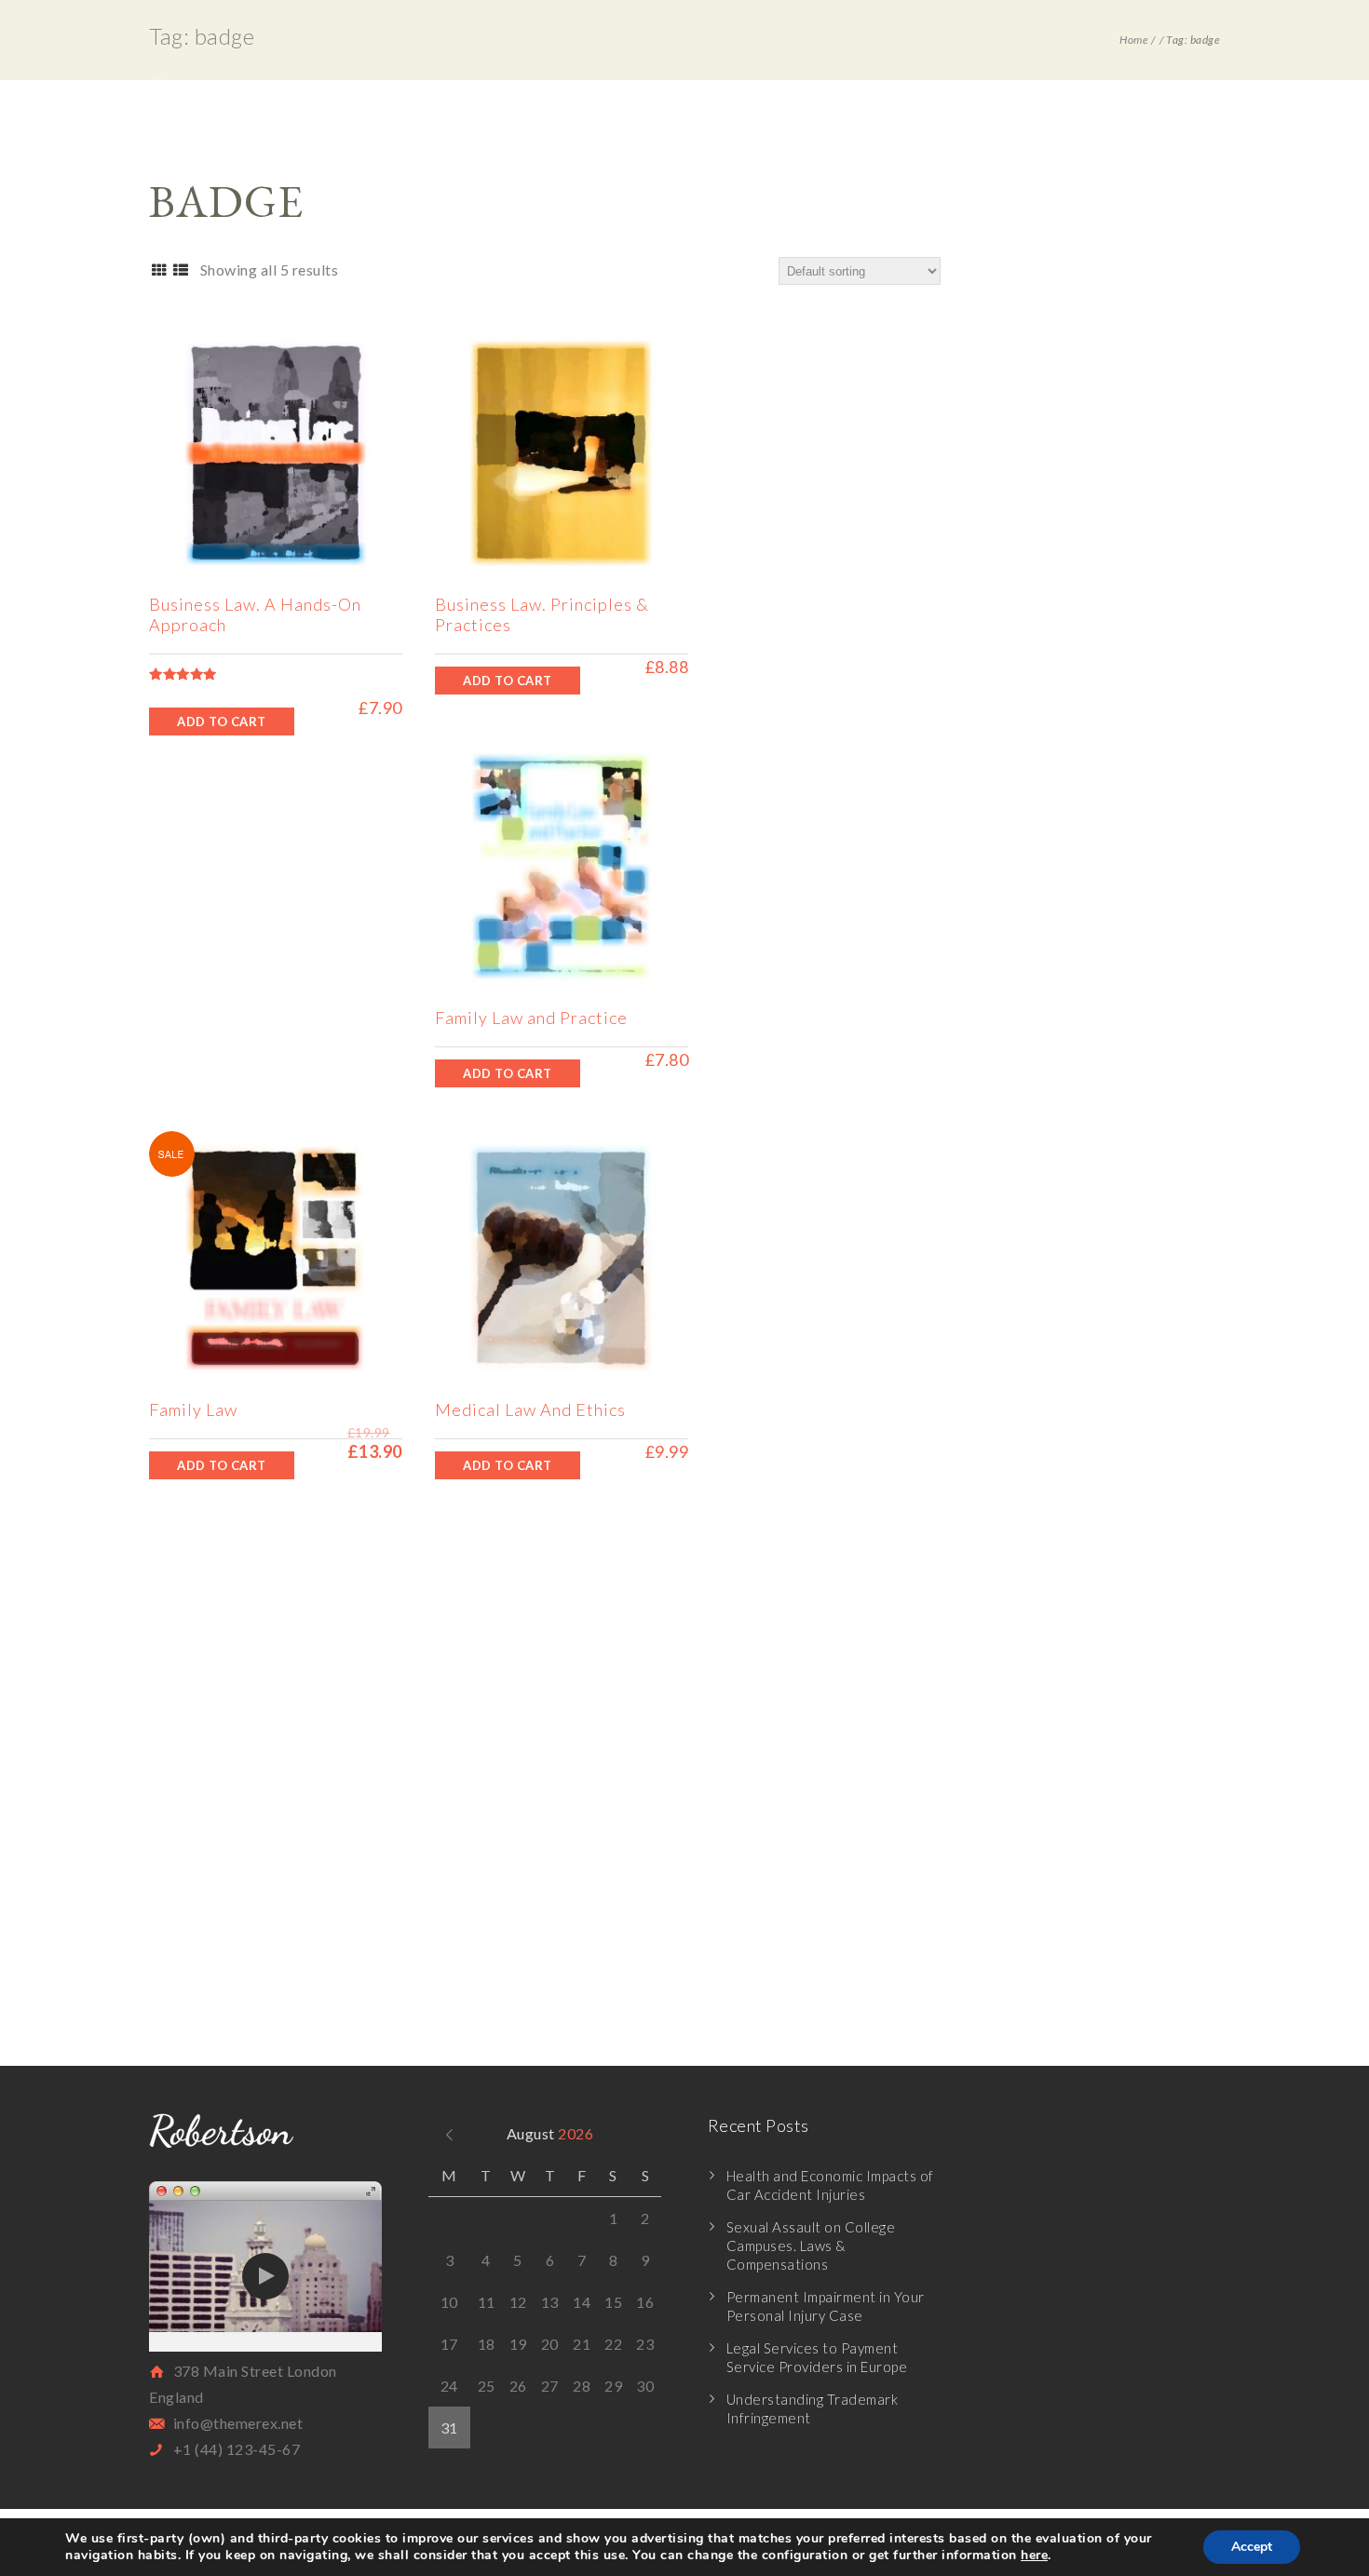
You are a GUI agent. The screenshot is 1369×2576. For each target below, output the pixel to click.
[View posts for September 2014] (449, 2133)
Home (1134, 40)
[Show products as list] (180, 270)
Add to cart (222, 722)
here (1034, 2555)
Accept (1252, 2547)
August (550, 2133)
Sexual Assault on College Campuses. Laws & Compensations (811, 2246)
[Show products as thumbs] (159, 270)
